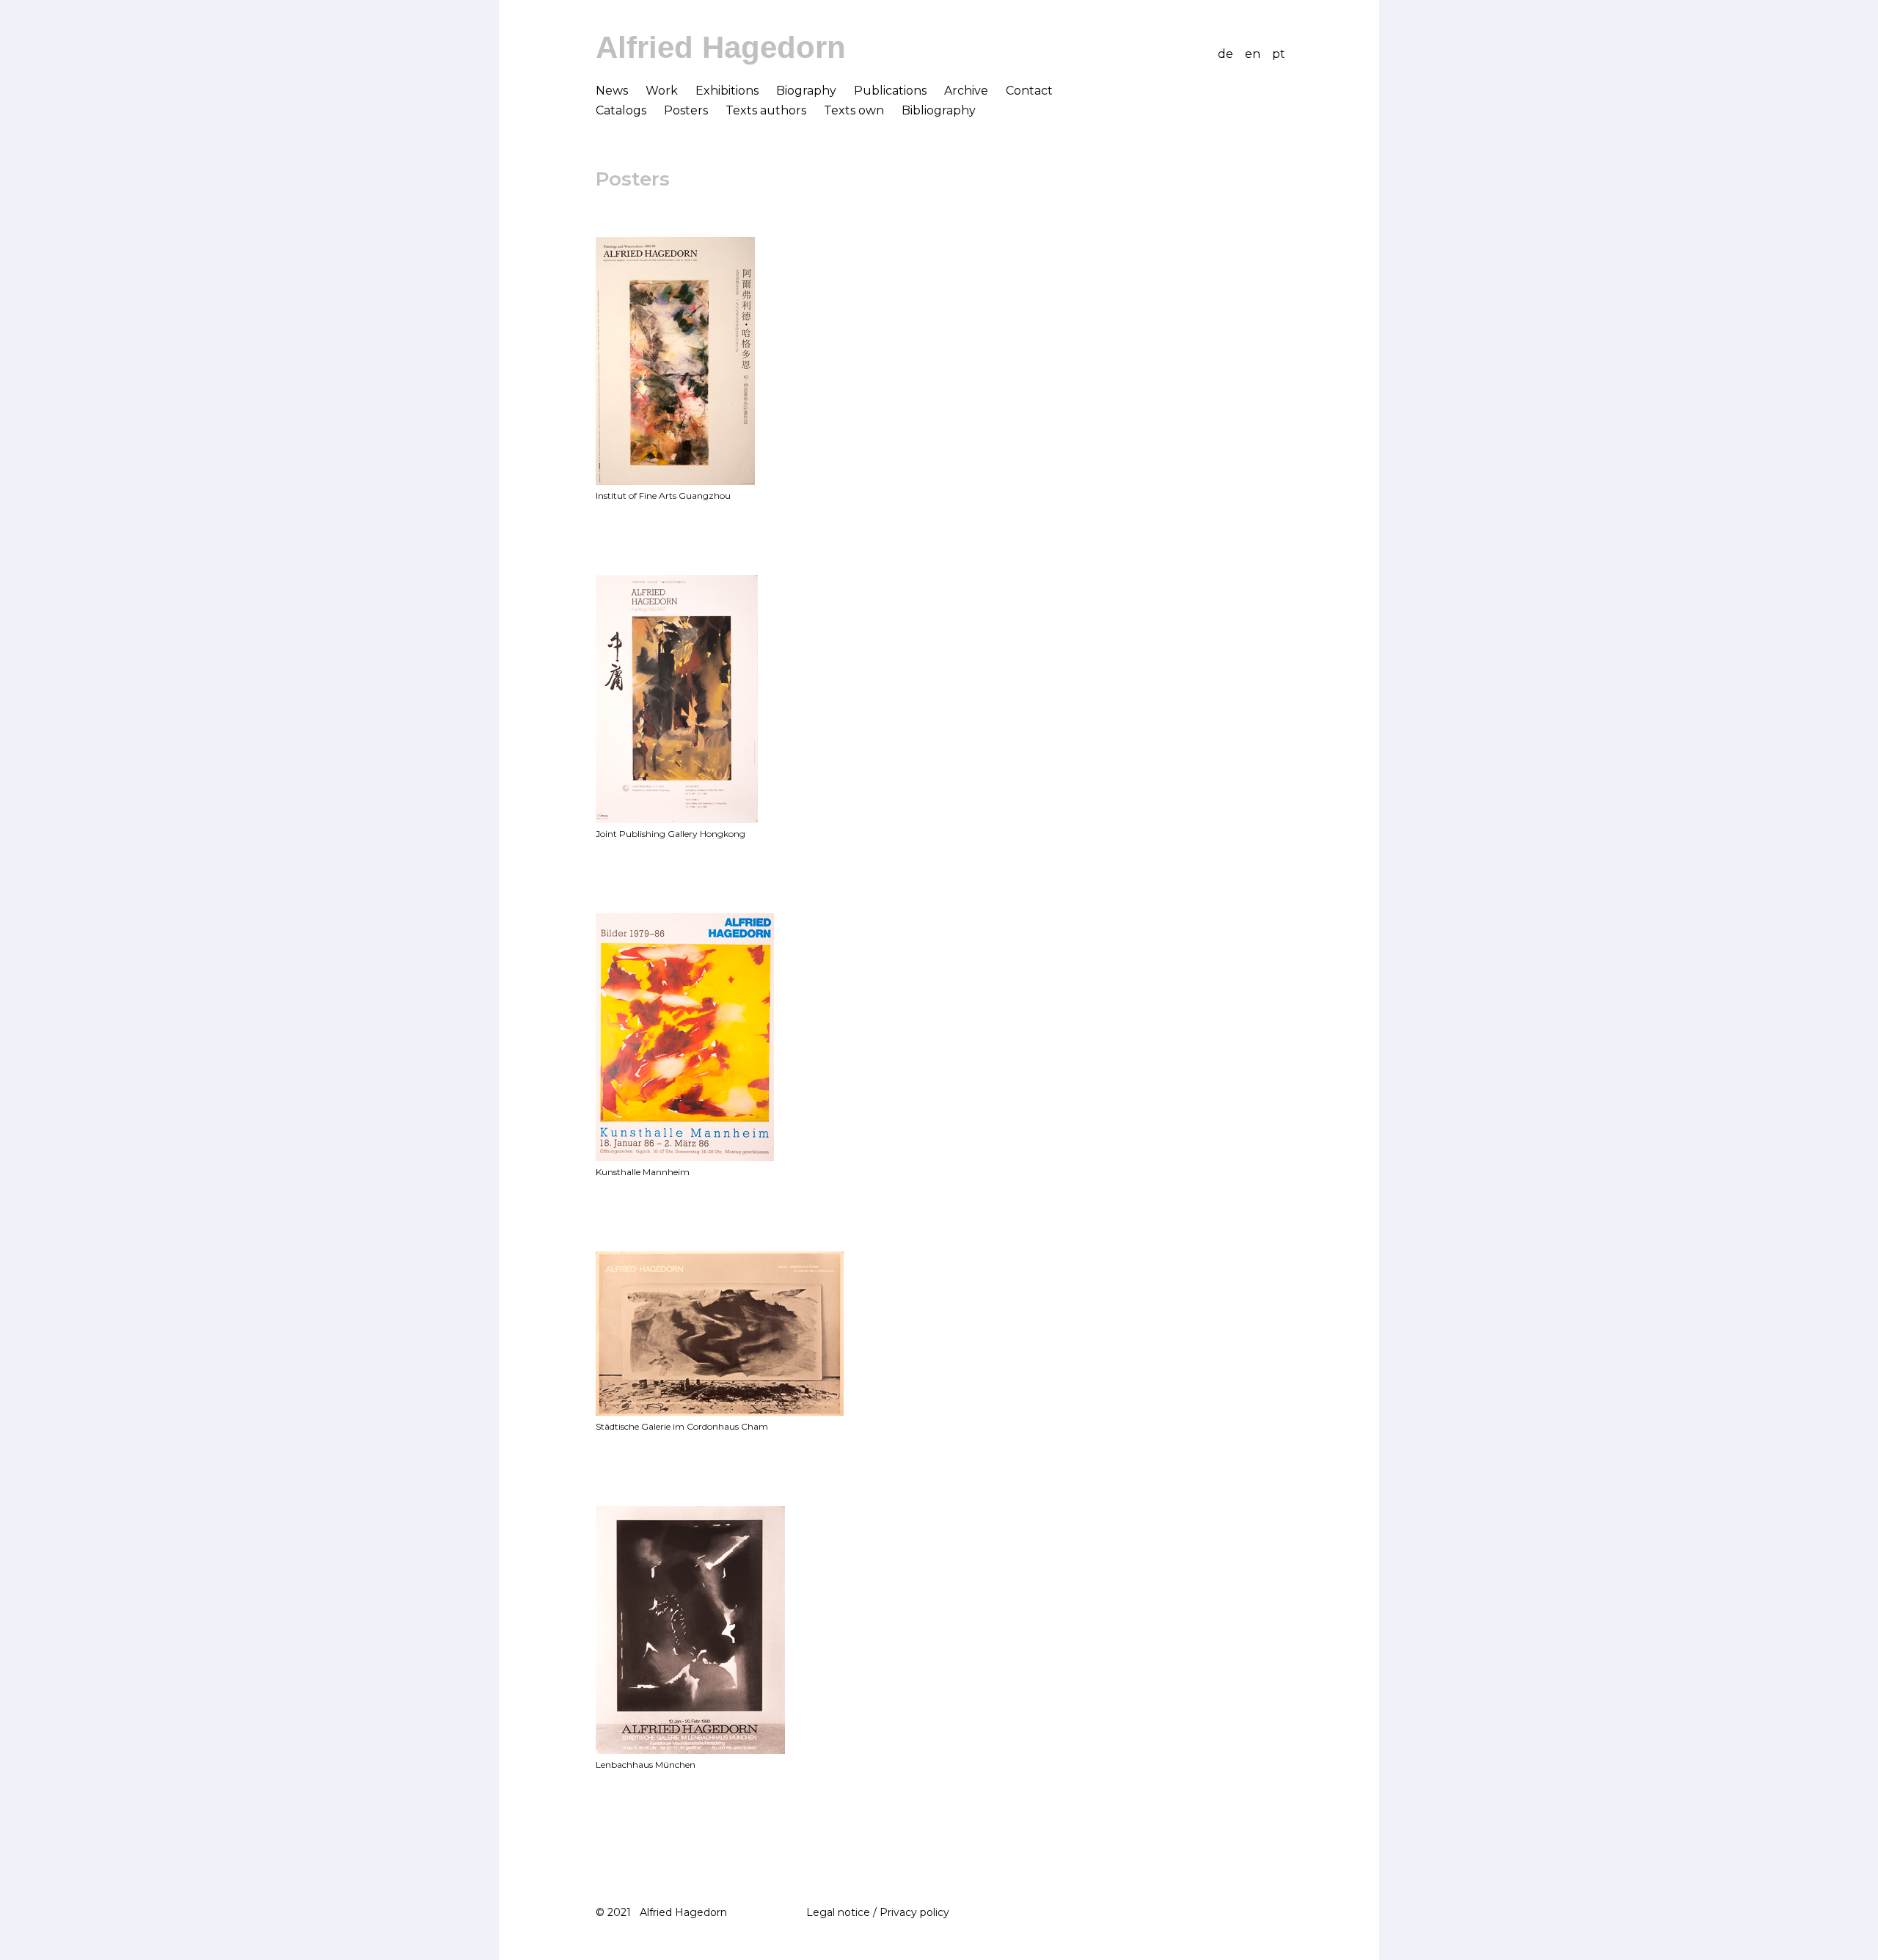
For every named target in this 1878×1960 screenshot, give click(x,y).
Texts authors (766, 110)
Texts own (854, 110)
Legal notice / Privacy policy (875, 1912)
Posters (686, 110)
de (1225, 54)
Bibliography (939, 110)
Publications (890, 91)
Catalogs (621, 110)
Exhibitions (727, 91)
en (1253, 54)
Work (662, 91)
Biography (806, 91)
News (612, 91)
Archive (966, 91)
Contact (1029, 91)
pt (1279, 54)
